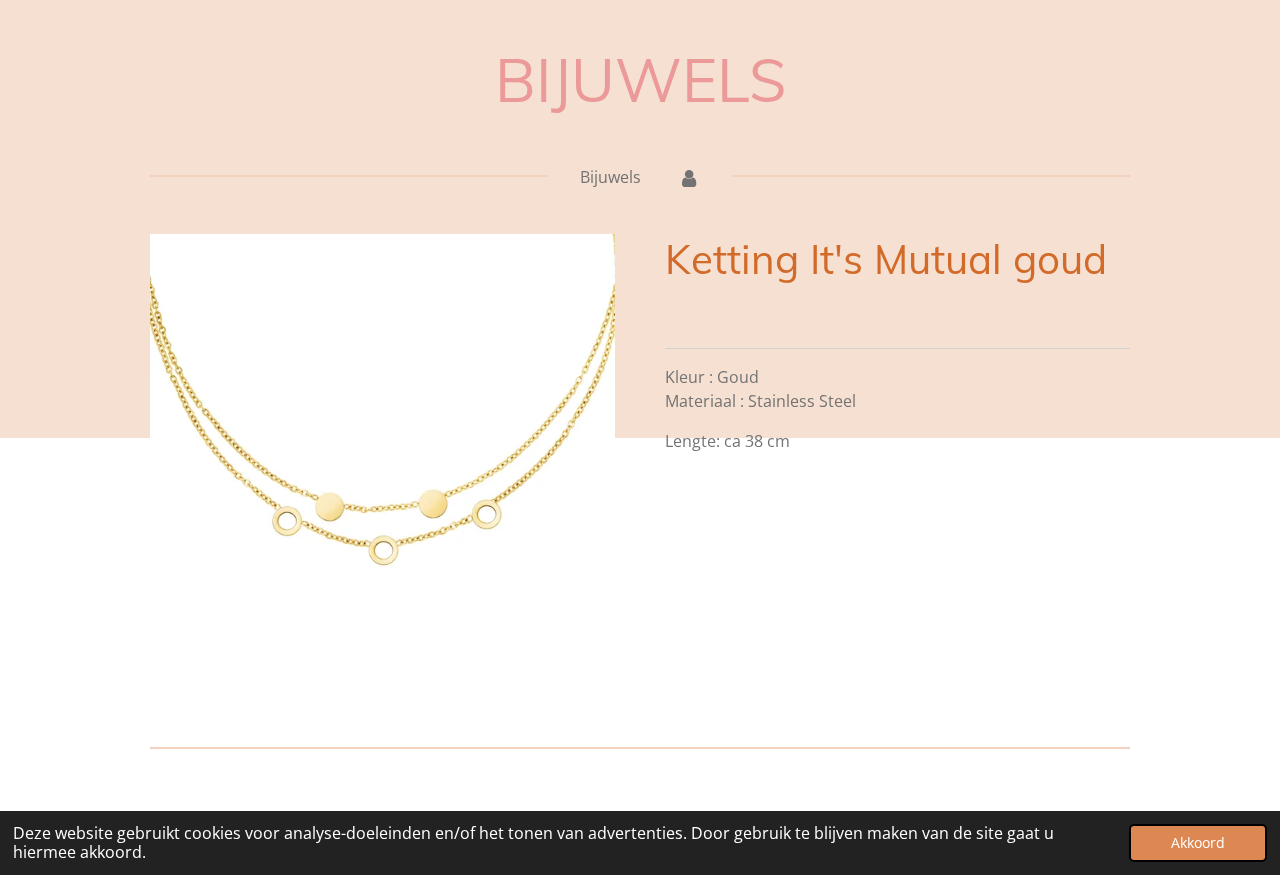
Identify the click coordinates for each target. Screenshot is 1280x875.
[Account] (688, 177)
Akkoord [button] (1198, 842)
